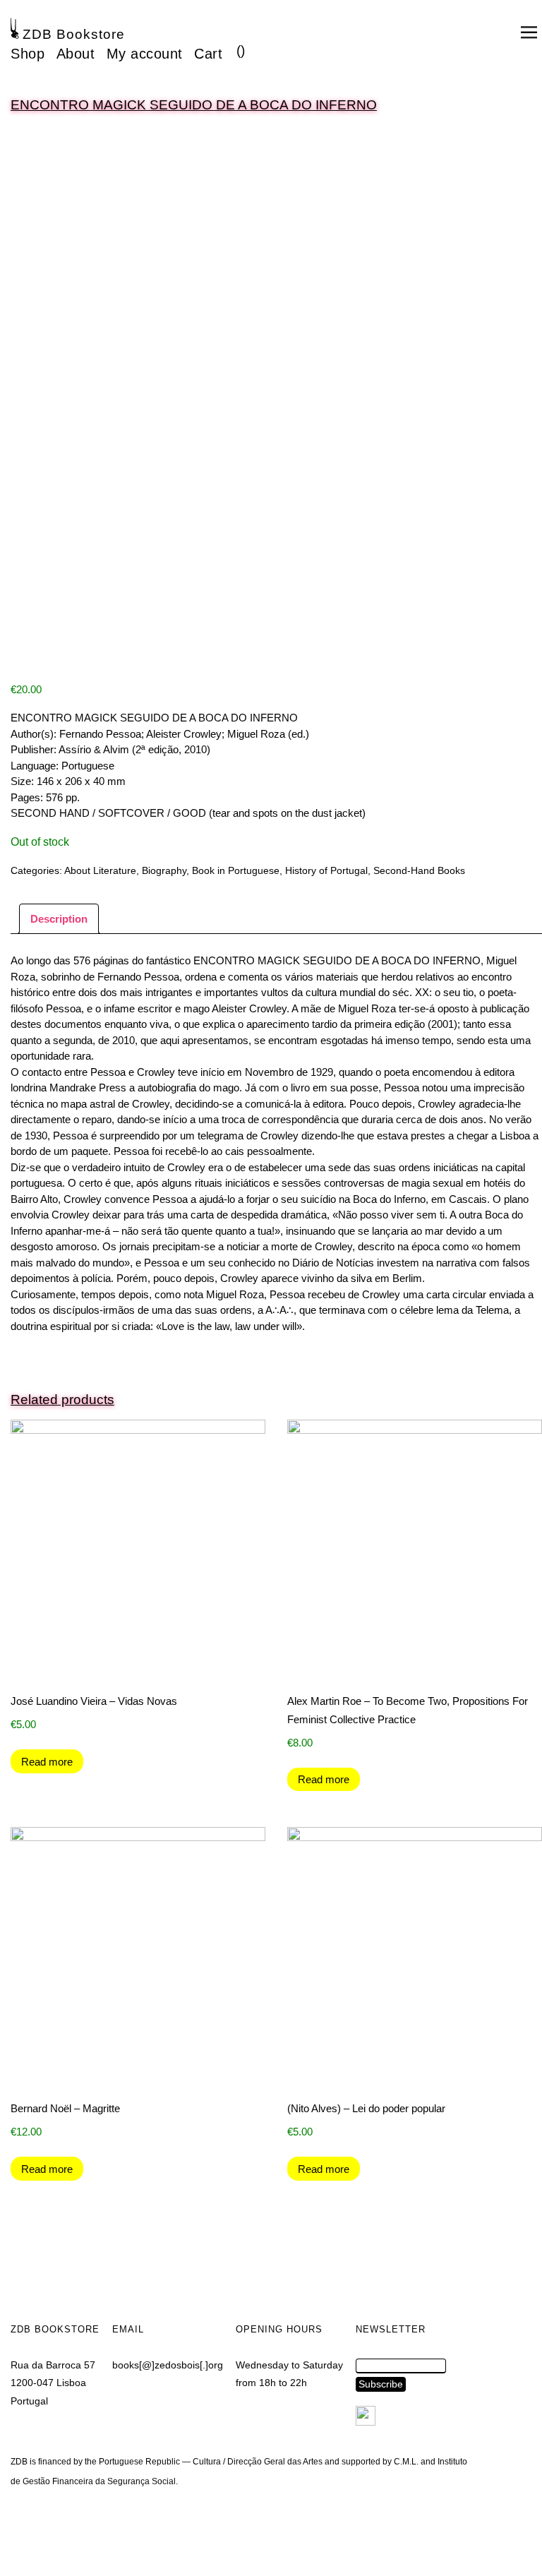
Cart (208, 54)
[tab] (59, 919)
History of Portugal (326, 870)
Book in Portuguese (236, 870)
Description (59, 919)
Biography (164, 870)
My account (145, 54)
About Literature (100, 870)
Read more (47, 1762)
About (76, 54)
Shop (28, 54)
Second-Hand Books (419, 870)
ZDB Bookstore (74, 34)
